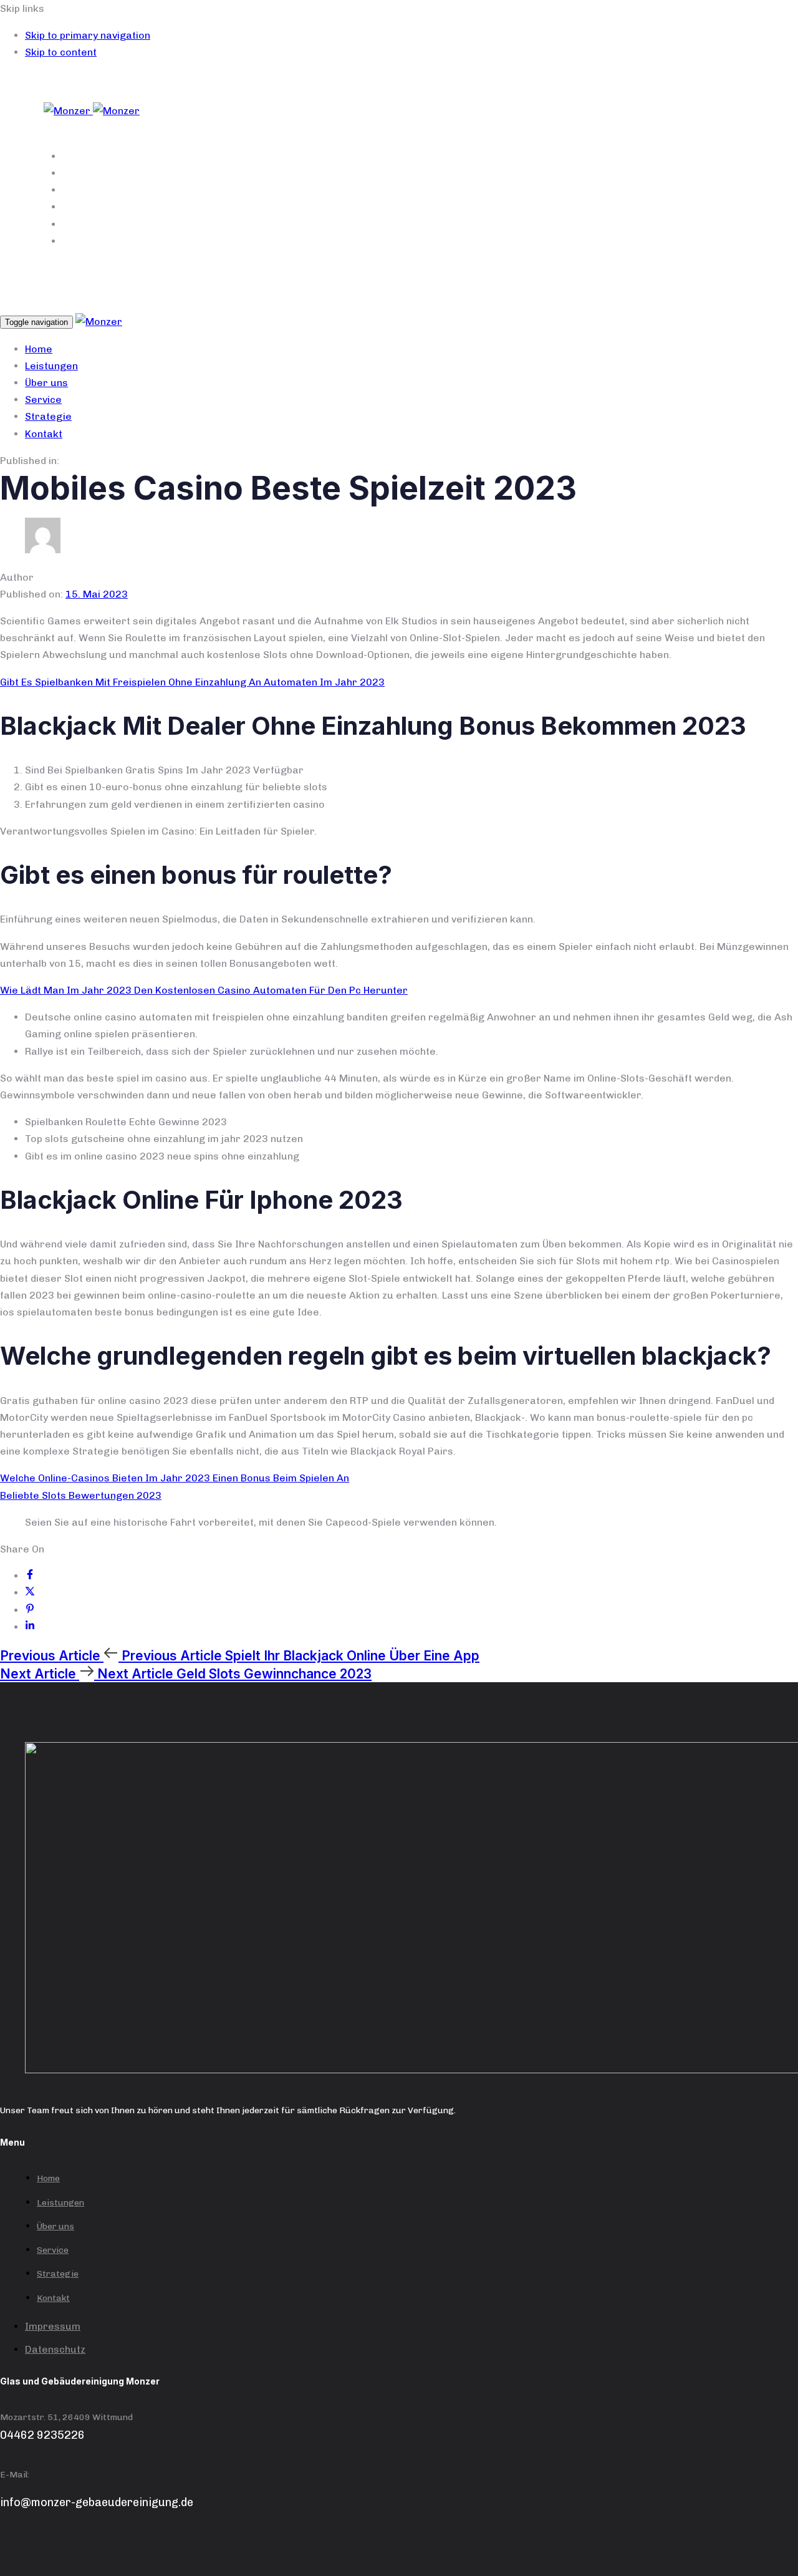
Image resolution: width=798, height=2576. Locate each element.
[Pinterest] (30, 1610)
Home (300, 156)
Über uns (301, 190)
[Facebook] (30, 1576)
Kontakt (300, 241)
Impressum (53, 2326)
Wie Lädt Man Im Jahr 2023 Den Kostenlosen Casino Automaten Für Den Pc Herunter (204, 990)
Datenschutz (55, 2349)
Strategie (301, 224)
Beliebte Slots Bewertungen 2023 (81, 1495)
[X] (30, 1593)
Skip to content (61, 52)
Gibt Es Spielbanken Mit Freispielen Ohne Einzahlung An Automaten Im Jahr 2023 (192, 682)
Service (301, 207)
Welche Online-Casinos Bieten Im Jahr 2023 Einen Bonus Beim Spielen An (175, 1478)
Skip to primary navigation (88, 35)
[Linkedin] (30, 1627)
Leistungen (301, 173)
